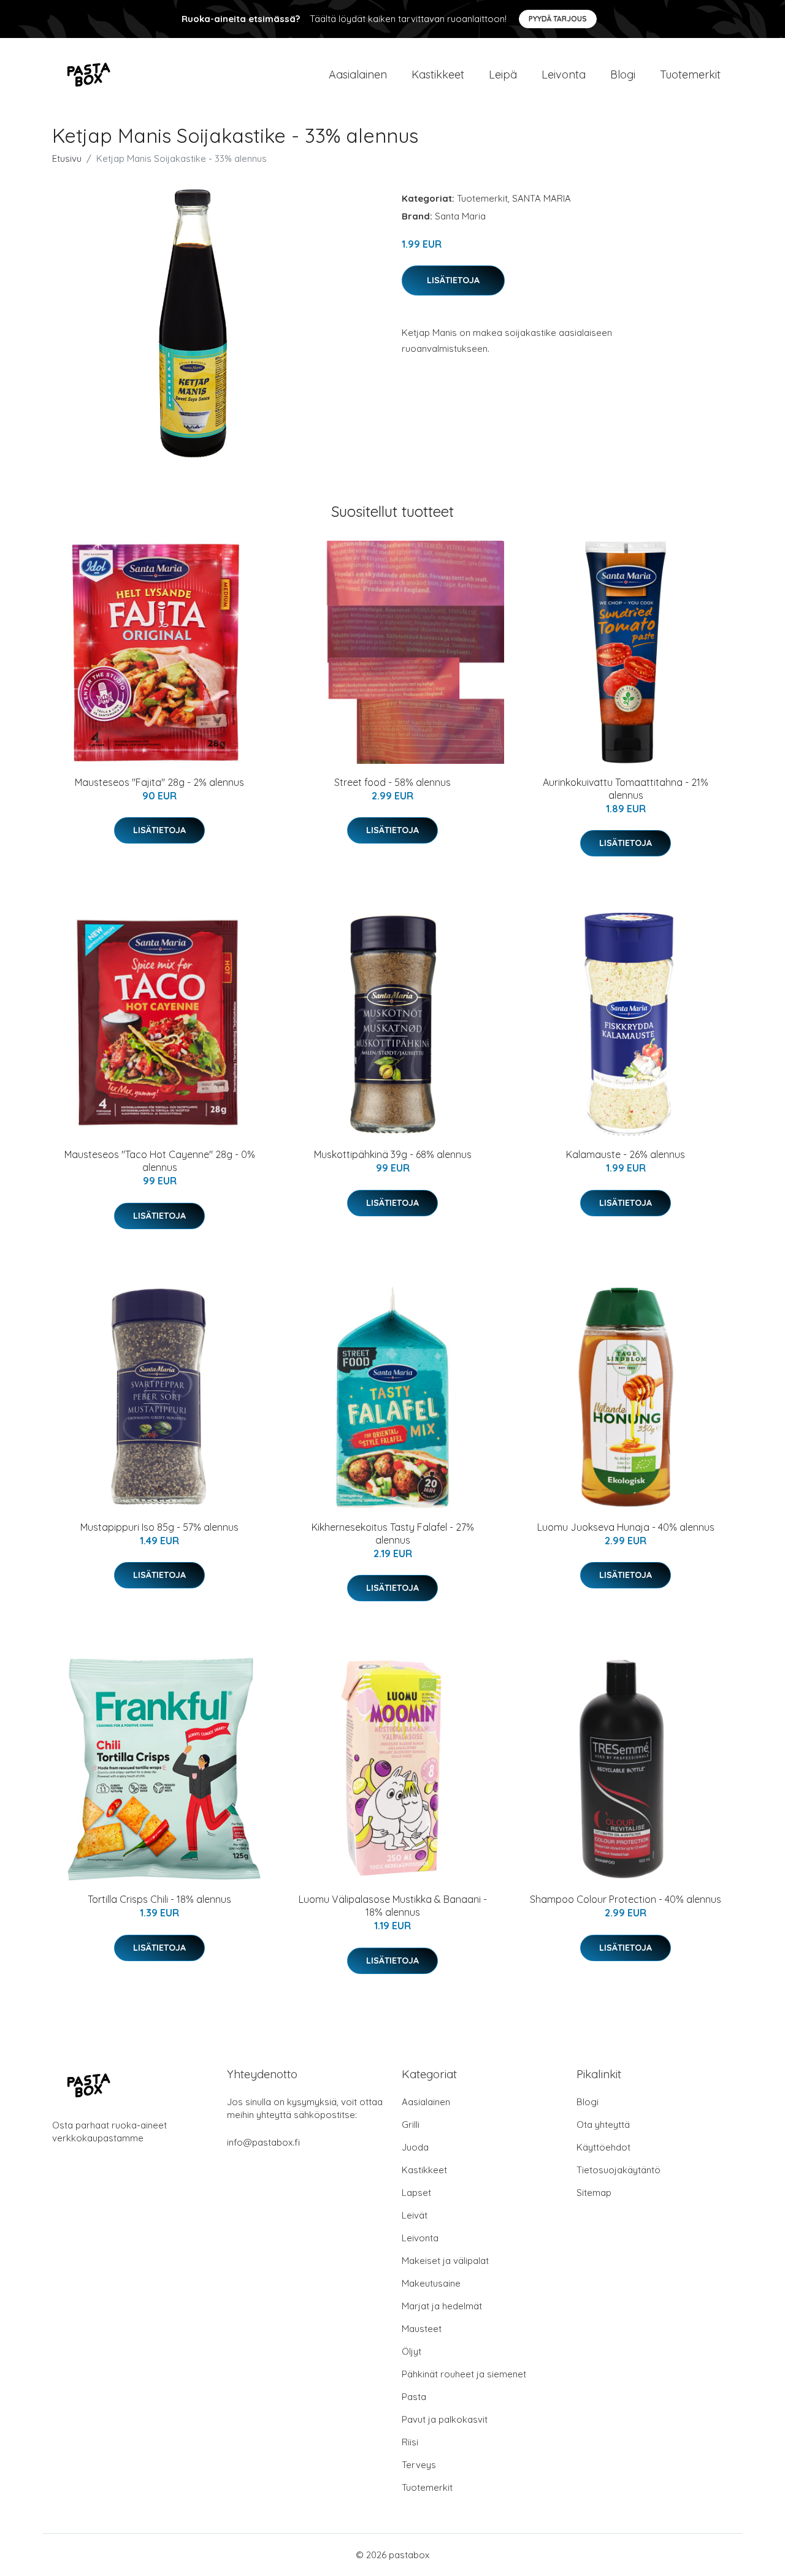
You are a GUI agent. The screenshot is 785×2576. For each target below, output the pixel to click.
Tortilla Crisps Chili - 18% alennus (159, 1899)
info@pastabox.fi (263, 2142)
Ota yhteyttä (603, 2124)
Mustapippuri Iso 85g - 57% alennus (159, 1527)
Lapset (416, 2193)
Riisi (410, 2442)
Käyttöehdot (603, 2147)
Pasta (414, 2397)
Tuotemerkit (690, 74)
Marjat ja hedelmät (442, 2306)
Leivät (415, 2215)
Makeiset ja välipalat (445, 2261)
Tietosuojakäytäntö (618, 2170)
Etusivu (67, 158)
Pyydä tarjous (558, 19)
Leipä (503, 74)
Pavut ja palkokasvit (445, 2419)
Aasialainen (358, 74)
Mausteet (422, 2329)
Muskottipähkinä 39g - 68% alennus (393, 1154)
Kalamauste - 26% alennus (626, 1154)
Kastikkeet (438, 74)
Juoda (415, 2147)
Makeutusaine (431, 2283)
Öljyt (412, 2351)
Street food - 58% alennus (392, 782)
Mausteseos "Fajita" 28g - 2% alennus (159, 782)
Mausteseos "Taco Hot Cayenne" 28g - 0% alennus (160, 1161)
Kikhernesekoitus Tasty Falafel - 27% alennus (393, 1534)
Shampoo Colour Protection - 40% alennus (626, 1899)
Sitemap (594, 2193)
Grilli (411, 2124)
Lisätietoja (453, 280)
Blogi (623, 74)
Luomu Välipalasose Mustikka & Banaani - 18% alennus (393, 1906)
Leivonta (564, 74)
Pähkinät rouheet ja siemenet (464, 2374)
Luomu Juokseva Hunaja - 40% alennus (626, 1527)
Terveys (419, 2465)
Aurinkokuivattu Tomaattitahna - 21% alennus (626, 789)
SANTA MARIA (542, 198)
